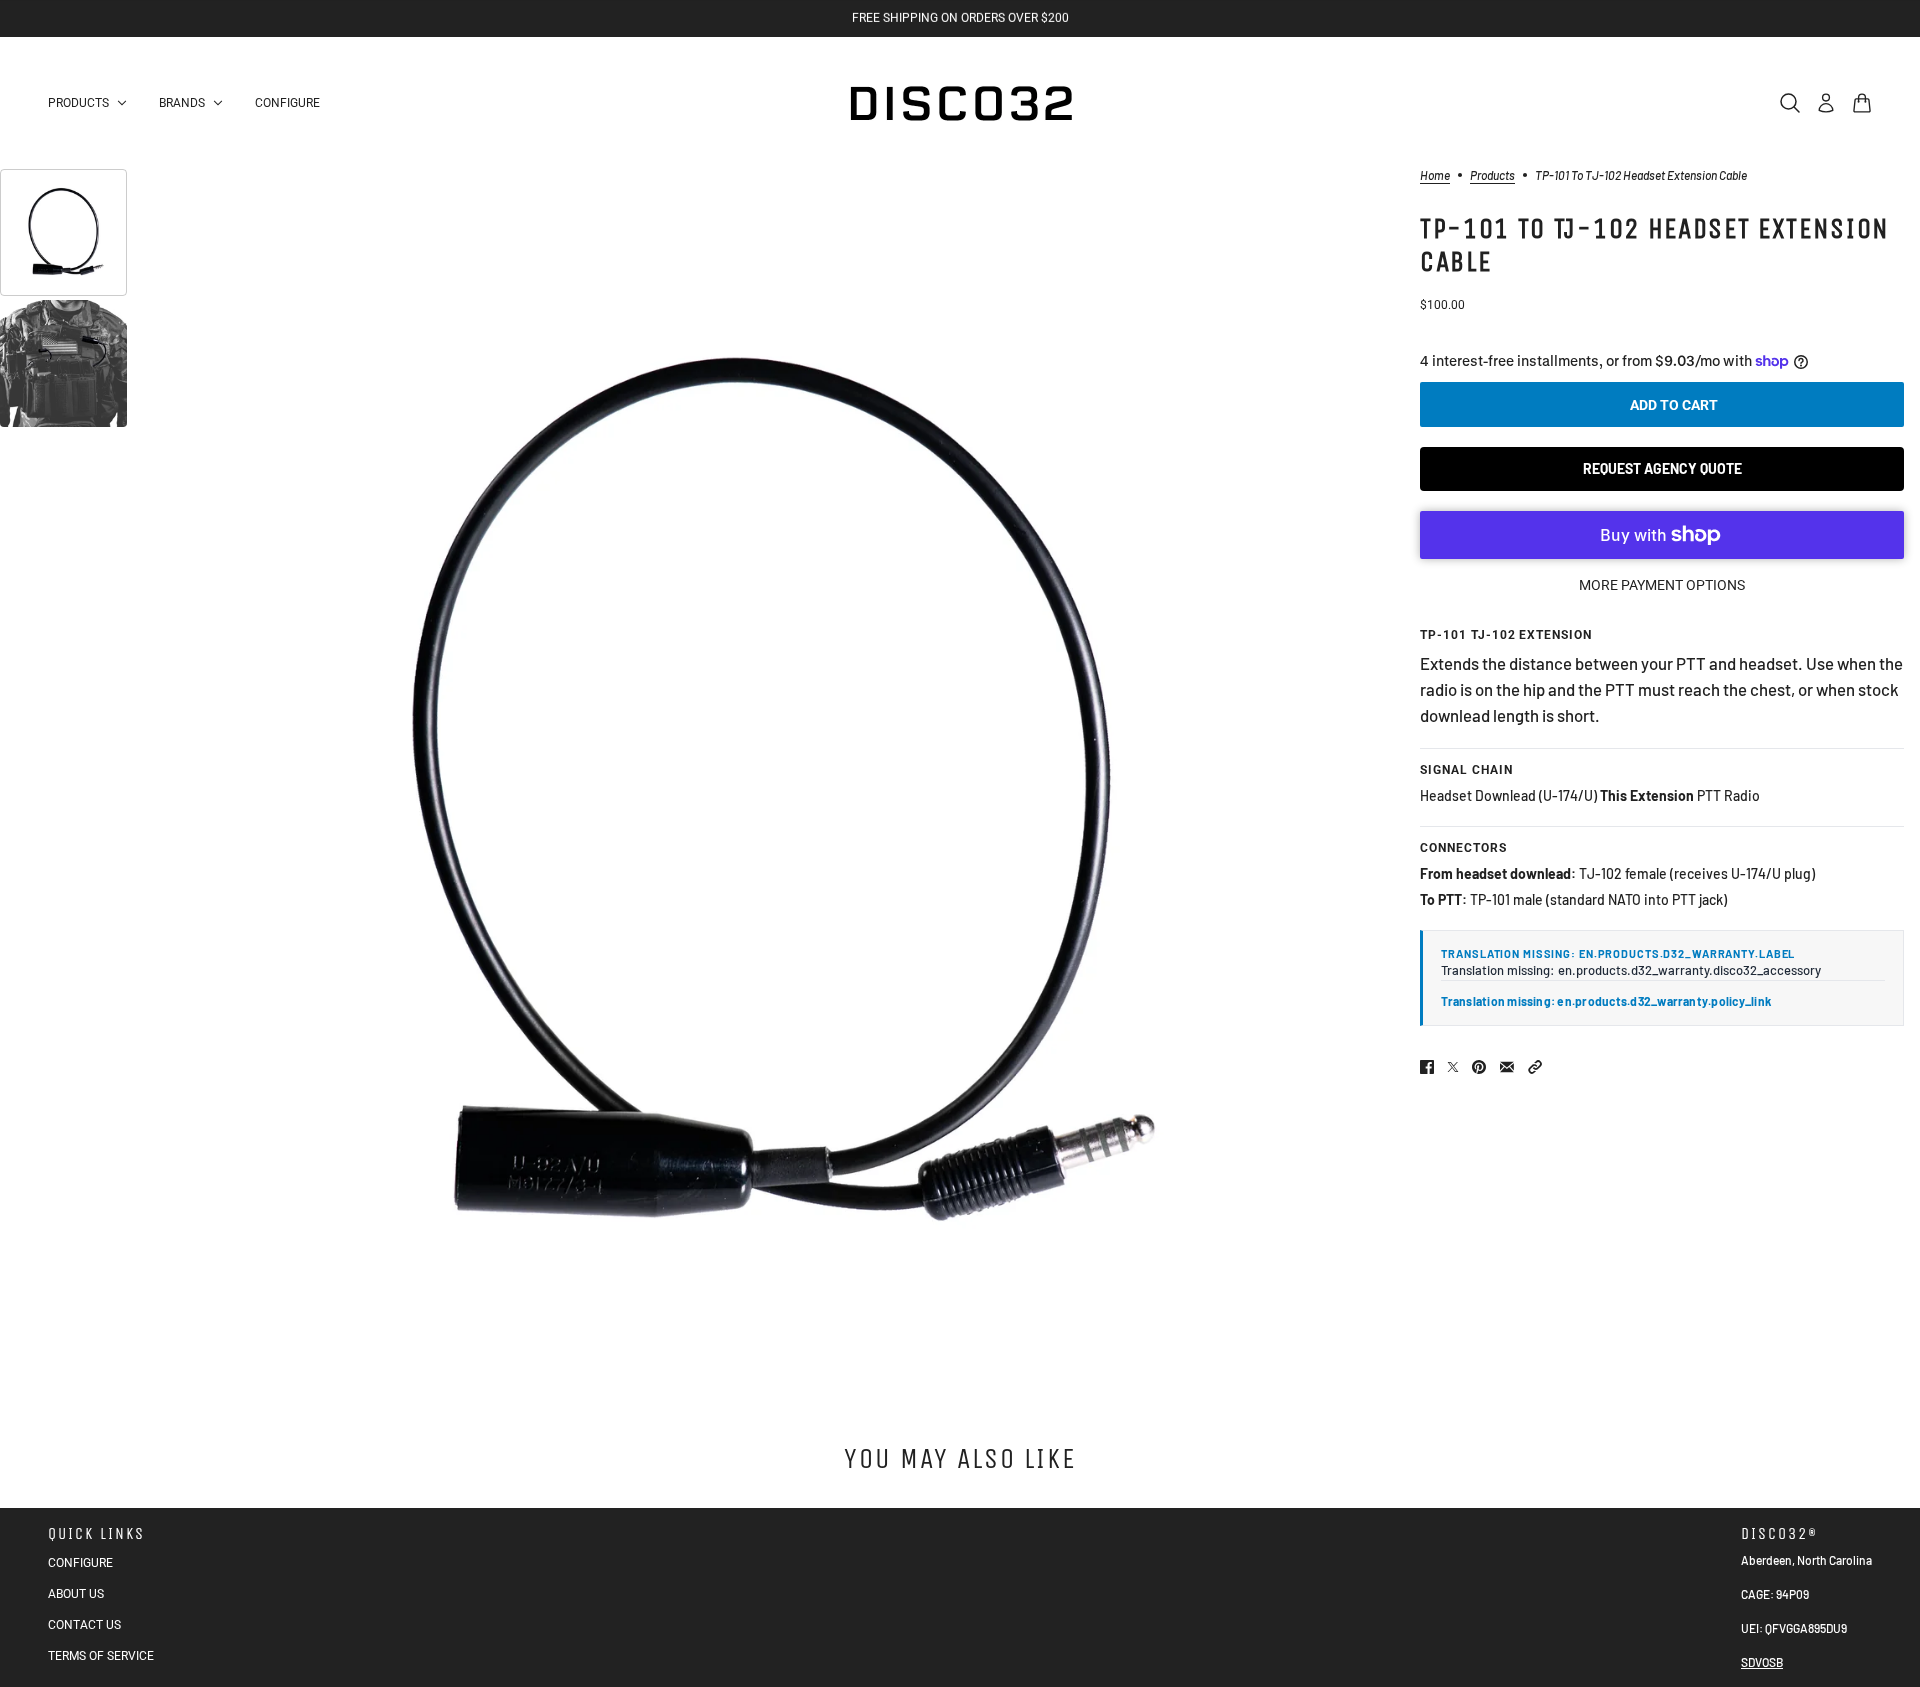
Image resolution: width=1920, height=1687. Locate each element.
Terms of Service (101, 1656)
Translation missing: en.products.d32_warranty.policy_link (1606, 1001)
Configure (80, 1563)
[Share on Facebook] (1427, 1067)
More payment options (1662, 585)
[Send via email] (1507, 1067)
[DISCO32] (960, 103)
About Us (76, 1594)
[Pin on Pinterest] (1479, 1067)
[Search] (1790, 103)
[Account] (1826, 103)
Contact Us (84, 1625)
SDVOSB (1762, 1662)
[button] (1535, 1067)
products (1492, 175)
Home (1435, 175)
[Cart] (1862, 103)
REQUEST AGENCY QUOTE (1662, 468)
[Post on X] (1453, 1067)
